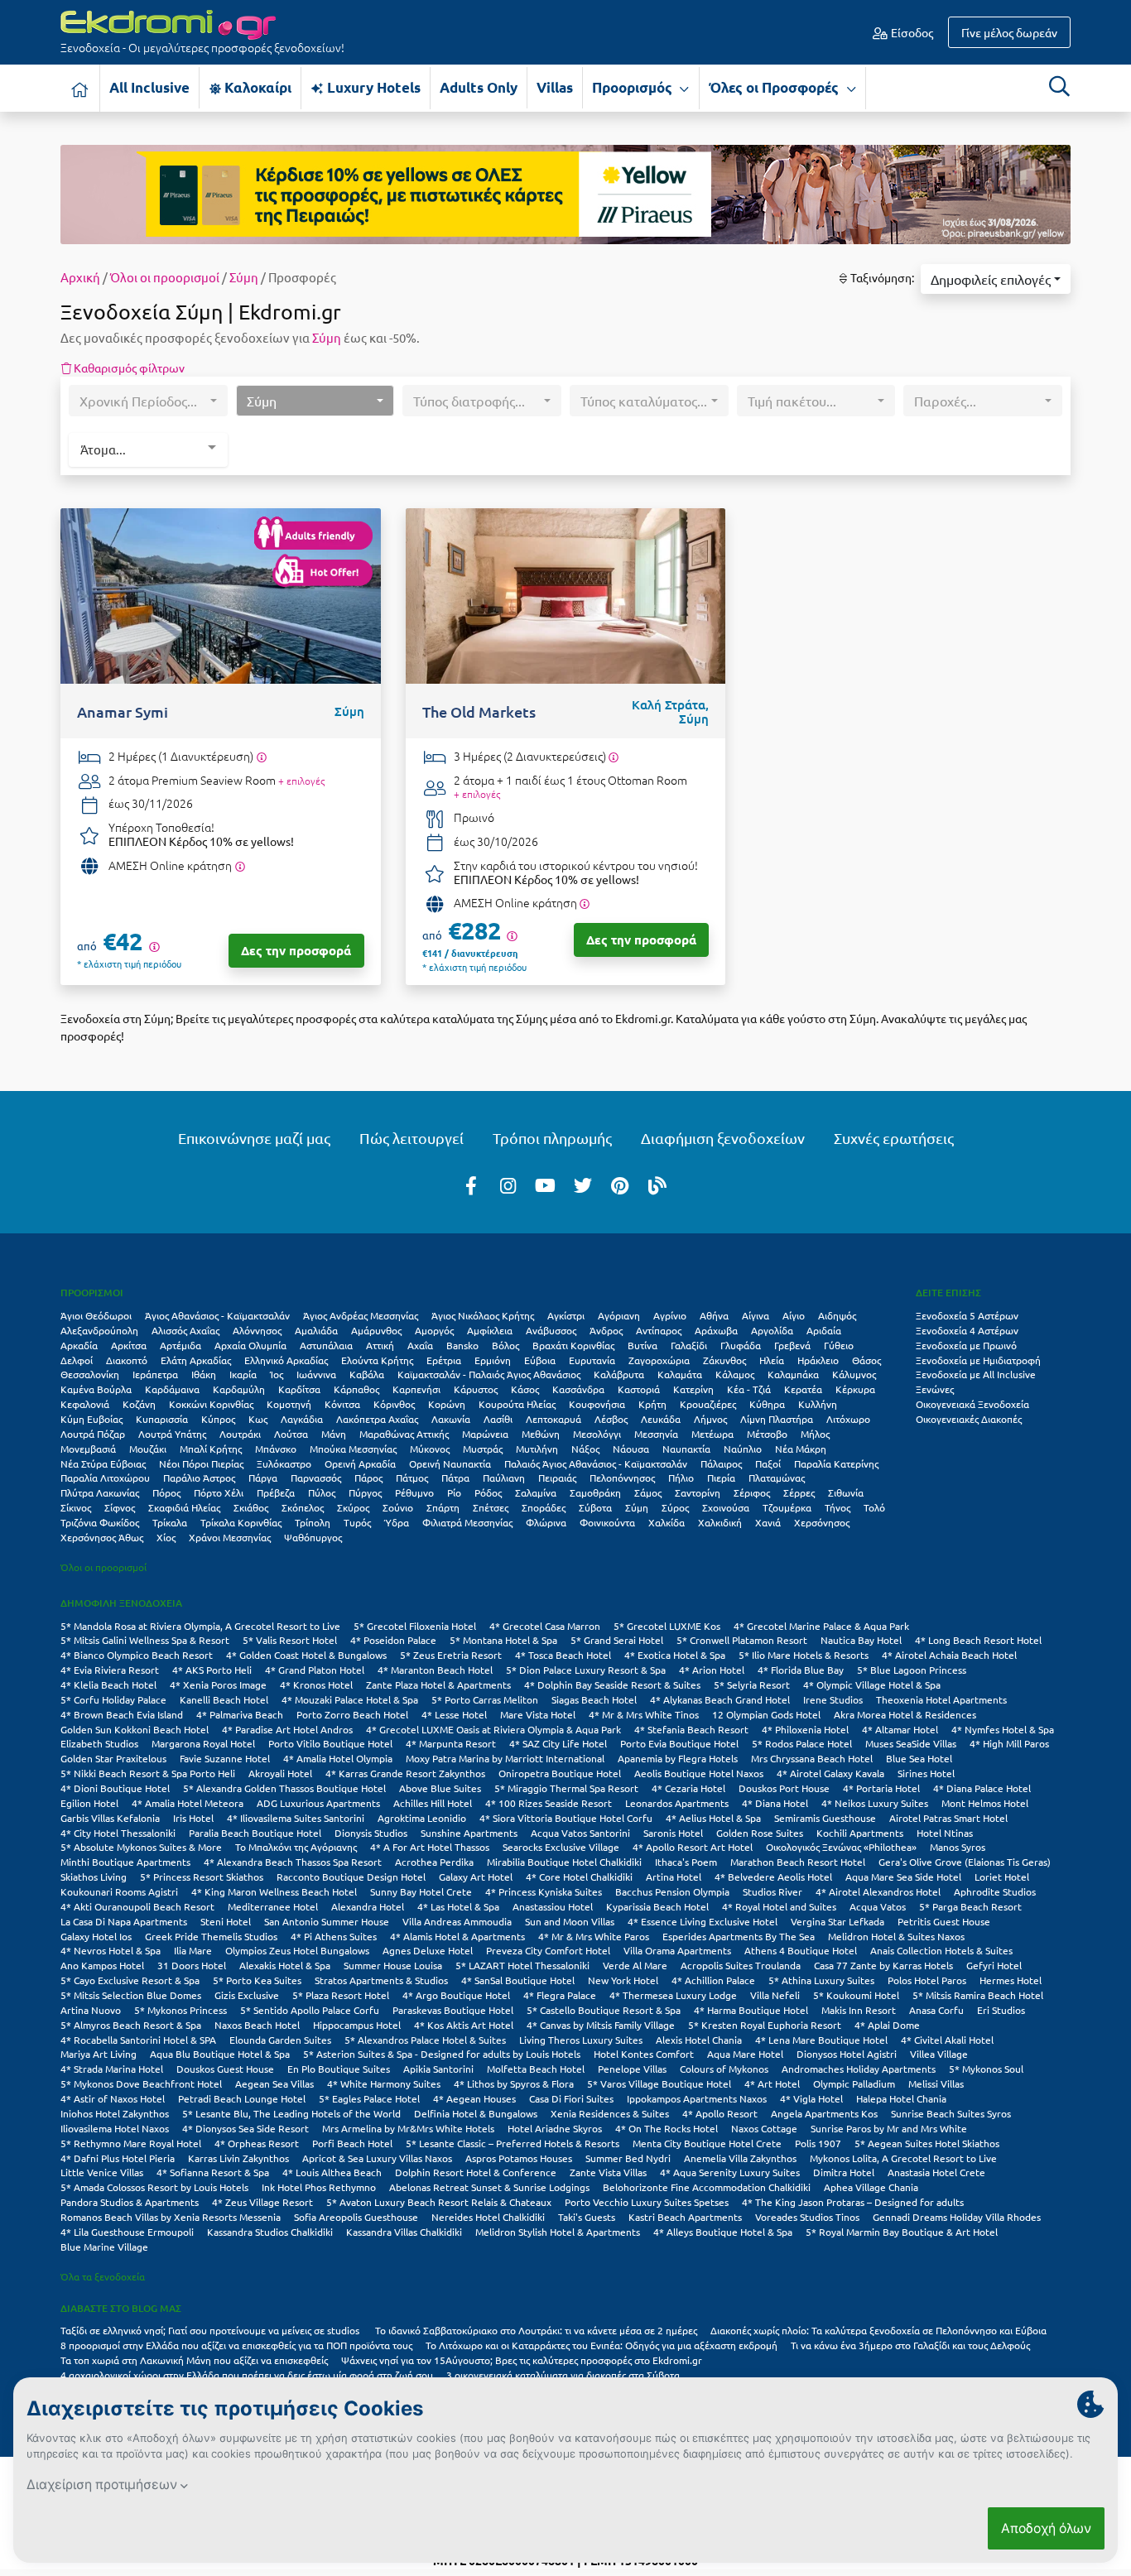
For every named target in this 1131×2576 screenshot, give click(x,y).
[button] (996, 279)
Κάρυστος (476, 1389)
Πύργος (365, 1492)
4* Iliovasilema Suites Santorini (296, 1818)
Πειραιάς (557, 1478)
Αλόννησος (257, 1330)
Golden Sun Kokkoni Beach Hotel (135, 1729)
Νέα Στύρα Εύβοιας (103, 1463)
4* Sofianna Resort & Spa (213, 2172)
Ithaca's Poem (686, 1862)
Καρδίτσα (299, 1389)
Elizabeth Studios (99, 1743)
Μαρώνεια (485, 1434)
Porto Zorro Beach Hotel (352, 1714)
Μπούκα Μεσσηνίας (353, 1449)
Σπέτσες (491, 1507)
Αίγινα (756, 1315)
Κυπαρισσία (162, 1419)
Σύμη (244, 277)
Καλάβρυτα (619, 1374)
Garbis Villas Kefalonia (110, 1818)
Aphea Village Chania (871, 2187)
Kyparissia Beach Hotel (657, 1906)
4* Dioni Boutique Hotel (115, 1788)
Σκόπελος (303, 1507)
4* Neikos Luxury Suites (875, 1803)
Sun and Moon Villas (570, 1921)
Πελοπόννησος (622, 1478)
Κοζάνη (139, 1404)
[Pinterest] (620, 1185)
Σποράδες (544, 1507)
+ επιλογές (301, 781)
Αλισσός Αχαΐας (185, 1330)
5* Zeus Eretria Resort (451, 1655)
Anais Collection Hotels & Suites (941, 1950)
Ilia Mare (193, 1950)
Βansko (462, 1345)
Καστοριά (639, 1389)
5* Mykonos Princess (180, 2010)
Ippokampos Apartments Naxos (697, 2098)
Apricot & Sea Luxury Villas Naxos (377, 2158)
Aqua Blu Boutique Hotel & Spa (220, 2054)
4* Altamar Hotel (900, 1729)
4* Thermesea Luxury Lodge (673, 1995)
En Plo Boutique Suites (339, 2069)
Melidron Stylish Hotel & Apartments (558, 2232)
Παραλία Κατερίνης (836, 1463)
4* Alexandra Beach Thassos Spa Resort (293, 1862)
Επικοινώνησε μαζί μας (254, 1138)
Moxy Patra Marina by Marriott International (505, 1758)
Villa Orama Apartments (677, 1950)
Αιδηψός (837, 1315)
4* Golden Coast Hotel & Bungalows (306, 1655)
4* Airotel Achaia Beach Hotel (949, 1655)
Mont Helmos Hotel (985, 1803)
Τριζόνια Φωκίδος (100, 1522)
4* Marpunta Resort (451, 1743)
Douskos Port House (784, 1788)
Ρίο (454, 1492)
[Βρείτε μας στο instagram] (508, 1185)
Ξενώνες (935, 1389)
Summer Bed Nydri (628, 2158)
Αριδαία (824, 1330)
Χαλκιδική (720, 1522)
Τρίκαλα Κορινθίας (241, 1522)
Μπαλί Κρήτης (211, 1449)
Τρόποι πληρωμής (552, 1138)
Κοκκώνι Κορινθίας (211, 1404)
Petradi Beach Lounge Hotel (242, 2098)
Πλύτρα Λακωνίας (100, 1492)
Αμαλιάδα (316, 1330)
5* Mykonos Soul (986, 2069)
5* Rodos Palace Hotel (802, 1743)
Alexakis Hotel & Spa (285, 1965)
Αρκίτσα (129, 1345)
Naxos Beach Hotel (257, 2025)
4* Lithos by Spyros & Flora (514, 2083)
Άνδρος (606, 1330)
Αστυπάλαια (326, 1345)
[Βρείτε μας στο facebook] (471, 1185)
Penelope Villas (632, 2069)
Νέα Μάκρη (801, 1449)
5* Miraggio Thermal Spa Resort (566, 1788)
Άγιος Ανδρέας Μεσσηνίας (361, 1315)
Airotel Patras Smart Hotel (948, 1818)
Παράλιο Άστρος (199, 1478)
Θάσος (866, 1360)
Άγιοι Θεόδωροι (96, 1315)
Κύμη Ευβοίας (91, 1419)
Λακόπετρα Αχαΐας (377, 1419)
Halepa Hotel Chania (901, 2098)
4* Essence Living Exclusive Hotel (703, 1921)
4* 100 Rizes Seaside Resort (549, 1803)
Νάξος (585, 1449)
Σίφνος (120, 1507)
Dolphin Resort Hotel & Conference (476, 2172)
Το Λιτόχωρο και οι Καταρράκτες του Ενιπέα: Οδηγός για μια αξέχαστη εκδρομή (602, 2345)
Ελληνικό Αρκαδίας (286, 1360)
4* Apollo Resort (720, 2113)
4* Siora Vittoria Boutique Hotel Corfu (566, 1818)
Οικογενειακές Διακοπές (969, 1419)
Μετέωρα (712, 1434)
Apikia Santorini (438, 2069)
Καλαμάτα (680, 1374)
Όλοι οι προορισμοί (165, 277)
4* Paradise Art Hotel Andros (287, 1729)
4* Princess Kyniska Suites (544, 1891)
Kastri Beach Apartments (685, 2217)
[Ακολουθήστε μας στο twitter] (583, 1185)
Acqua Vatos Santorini (580, 1833)
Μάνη (334, 1434)
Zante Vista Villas (608, 2172)
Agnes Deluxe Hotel (428, 1950)
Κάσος (525, 1389)
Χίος (166, 1537)
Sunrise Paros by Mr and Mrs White (889, 2128)
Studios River (772, 1891)
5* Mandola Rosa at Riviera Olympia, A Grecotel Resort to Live (200, 1626)
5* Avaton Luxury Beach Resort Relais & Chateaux (439, 2202)
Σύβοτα (595, 1507)
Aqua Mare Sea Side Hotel (903, 1877)
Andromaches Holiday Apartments (859, 2069)
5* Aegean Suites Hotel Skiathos (927, 2143)
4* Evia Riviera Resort (110, 1670)
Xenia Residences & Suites (610, 2113)
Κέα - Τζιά (749, 1389)
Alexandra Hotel (368, 1906)
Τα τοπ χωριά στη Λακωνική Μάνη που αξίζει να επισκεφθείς (194, 2360)
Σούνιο (398, 1507)
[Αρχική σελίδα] (80, 88)
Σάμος (648, 1492)
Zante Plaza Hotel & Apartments (438, 1684)
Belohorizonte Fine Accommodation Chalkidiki (707, 2187)
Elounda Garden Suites (280, 2040)
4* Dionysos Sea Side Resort (245, 2128)
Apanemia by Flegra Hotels (678, 1758)
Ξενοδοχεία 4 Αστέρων (967, 1330)
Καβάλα (367, 1374)
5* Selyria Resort (752, 1684)
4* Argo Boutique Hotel (456, 1995)
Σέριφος (752, 1492)
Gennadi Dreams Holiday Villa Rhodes (957, 2217)
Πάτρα (455, 1478)
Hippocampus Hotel (357, 2025)
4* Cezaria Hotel (688, 1788)
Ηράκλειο (818, 1360)
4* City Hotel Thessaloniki (118, 1833)
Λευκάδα (661, 1419)
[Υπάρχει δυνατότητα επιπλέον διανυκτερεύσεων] (261, 757)
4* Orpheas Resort (257, 2143)
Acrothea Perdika (434, 1862)
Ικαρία (243, 1374)
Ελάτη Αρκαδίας (196, 1360)
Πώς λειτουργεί (411, 1138)
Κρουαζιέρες (708, 1404)
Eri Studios (1001, 2010)
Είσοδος (911, 32)
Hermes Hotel (1011, 1980)
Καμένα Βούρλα (96, 1389)
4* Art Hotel (772, 2083)
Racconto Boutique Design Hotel (351, 1877)
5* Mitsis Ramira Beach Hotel (978, 1995)
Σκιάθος (251, 1507)
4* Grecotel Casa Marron (545, 1626)
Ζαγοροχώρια (659, 1360)
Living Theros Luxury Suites (581, 2040)
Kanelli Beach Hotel (224, 1699)
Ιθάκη (204, 1374)
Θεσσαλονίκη (90, 1374)
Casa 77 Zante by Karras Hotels (883, 1965)
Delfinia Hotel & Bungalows (476, 2113)
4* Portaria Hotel (881, 1788)
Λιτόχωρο (848, 1419)
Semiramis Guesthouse (825, 1818)
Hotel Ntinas (945, 1833)
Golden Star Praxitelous (113, 1758)
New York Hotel (623, 1980)
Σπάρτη (443, 1507)
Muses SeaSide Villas (911, 1743)
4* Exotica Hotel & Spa (675, 1655)
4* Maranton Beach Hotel (435, 1670)
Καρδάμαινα (172, 1389)
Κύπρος (218, 1419)
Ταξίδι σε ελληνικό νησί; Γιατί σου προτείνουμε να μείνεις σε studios (211, 2330)
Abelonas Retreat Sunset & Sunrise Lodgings (489, 2187)
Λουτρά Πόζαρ (93, 1434)
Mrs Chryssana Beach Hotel (812, 1758)
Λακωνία (451, 1419)
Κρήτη (652, 1404)
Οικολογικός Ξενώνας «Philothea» (841, 1847)
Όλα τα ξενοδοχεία (103, 2276)
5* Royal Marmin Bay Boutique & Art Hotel (902, 2232)
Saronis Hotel (673, 1833)
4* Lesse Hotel (454, 1714)
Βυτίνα (643, 1345)
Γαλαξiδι (689, 1345)
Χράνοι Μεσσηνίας (230, 1537)
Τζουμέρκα (787, 1507)
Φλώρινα (546, 1522)
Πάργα (263, 1478)
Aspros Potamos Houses (519, 2158)
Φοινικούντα (607, 1522)
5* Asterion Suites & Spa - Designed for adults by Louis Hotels (442, 2054)
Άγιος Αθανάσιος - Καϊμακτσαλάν (217, 1315)
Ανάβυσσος (551, 1330)
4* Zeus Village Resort (262, 2202)
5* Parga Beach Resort (970, 1906)
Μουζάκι (148, 1449)
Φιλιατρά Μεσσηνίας (467, 1522)
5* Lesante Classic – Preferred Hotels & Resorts (513, 2143)
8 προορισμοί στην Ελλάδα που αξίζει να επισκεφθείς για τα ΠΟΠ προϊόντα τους (236, 2345)
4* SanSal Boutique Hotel (518, 1980)
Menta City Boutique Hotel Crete (707, 2143)
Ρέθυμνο (414, 1492)
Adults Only (479, 87)
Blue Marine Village (104, 2247)
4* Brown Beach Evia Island (122, 1714)
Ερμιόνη (493, 1360)
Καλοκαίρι (256, 87)
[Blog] (657, 1185)
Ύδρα (397, 1522)
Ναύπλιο (743, 1449)
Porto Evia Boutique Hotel (679, 1743)
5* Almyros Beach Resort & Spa (131, 2025)
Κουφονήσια (597, 1404)
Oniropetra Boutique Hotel (560, 1773)
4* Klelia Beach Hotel (108, 1684)
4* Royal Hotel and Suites (779, 1906)
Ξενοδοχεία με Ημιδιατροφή (978, 1360)
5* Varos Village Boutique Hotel (659, 2083)
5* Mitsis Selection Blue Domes (131, 1995)
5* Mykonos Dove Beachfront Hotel (141, 2083)
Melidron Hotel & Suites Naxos (896, 1936)
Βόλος (505, 1345)
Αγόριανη (619, 1315)
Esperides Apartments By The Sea (739, 1936)
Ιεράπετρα (155, 1374)
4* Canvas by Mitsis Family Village (601, 2025)
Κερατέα (803, 1389)
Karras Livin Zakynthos (238, 2158)
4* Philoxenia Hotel (805, 1729)
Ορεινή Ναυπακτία (450, 1463)
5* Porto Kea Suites (257, 1980)
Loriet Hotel (1002, 1877)
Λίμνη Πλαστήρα (777, 1419)
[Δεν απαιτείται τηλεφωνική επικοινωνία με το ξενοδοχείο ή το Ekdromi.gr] (240, 866)
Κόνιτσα (342, 1404)
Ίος (277, 1374)
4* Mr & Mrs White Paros (594, 1936)
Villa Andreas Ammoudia (457, 1921)
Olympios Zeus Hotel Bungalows (297, 1950)
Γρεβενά (792, 1345)
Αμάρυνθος (376, 1330)
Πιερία (721, 1478)
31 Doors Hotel (192, 1965)
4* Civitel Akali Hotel (947, 2040)
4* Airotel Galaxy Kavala (830, 1773)
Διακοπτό (127, 1360)
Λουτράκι (240, 1434)
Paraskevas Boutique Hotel (453, 2010)
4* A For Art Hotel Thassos (430, 1847)
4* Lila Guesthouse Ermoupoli (127, 2232)
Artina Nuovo (91, 2010)
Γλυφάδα (741, 1345)
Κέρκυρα (855, 1389)
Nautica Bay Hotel (861, 1640)
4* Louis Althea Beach (332, 2172)
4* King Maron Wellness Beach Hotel (274, 1891)
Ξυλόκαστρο (284, 1463)
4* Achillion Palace (713, 1980)
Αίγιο (794, 1315)
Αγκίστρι (566, 1315)
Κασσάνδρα (578, 1389)
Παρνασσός (316, 1478)
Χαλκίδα (667, 1522)
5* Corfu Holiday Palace (113, 1699)
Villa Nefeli (775, 1995)
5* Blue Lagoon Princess (912, 1670)
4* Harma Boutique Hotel (751, 2010)
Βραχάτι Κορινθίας (573, 1345)
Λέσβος (611, 1419)
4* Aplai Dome (887, 2025)
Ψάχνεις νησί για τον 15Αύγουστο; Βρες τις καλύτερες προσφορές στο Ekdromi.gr (522, 2360)
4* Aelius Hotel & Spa (713, 1818)
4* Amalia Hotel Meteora (188, 1803)
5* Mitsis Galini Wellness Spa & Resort (145, 1640)
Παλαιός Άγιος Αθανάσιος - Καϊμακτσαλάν (596, 1463)
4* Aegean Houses (474, 2098)
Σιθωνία (846, 1492)
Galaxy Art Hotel (476, 1877)
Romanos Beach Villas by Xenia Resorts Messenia (171, 2217)
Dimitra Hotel (844, 2172)
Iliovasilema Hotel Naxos (115, 2128)
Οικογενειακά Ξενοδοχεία (972, 1404)
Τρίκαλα (170, 1522)
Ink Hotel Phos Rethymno (319, 2187)
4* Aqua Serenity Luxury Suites (730, 2172)
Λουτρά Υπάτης (172, 1434)
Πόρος (166, 1492)
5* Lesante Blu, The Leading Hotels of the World (291, 2113)
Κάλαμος (735, 1374)
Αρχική (80, 277)
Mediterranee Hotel (273, 1906)
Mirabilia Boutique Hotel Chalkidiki (564, 1862)
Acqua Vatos (878, 1906)
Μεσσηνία (656, 1434)
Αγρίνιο (670, 1315)
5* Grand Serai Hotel (617, 1640)
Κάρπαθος (356, 1389)
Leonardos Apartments (677, 1803)
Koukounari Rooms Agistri (119, 1891)
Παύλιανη (504, 1478)
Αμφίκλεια (490, 1330)
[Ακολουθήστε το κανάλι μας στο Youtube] (546, 1185)
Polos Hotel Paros (927, 1980)
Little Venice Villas (102, 2172)
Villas (555, 87)
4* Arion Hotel (712, 1670)
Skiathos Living (94, 1877)
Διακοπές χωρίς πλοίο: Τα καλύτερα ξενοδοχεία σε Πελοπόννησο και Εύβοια (880, 2330)
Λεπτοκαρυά (553, 1419)
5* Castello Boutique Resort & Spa (604, 2010)
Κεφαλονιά (85, 1404)
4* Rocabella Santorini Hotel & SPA (138, 2040)
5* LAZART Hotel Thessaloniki (522, 1965)
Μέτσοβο (767, 1434)
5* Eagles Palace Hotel (369, 2098)
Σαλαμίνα (536, 1492)
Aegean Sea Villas (274, 2083)
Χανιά (768, 1522)
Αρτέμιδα (180, 1345)
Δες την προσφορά (296, 950)
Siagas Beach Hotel (594, 1699)
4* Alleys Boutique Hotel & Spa (723, 2232)
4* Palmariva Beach (240, 1714)
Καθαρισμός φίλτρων (128, 368)
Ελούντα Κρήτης (377, 1360)
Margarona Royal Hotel (203, 1743)
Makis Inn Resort (859, 2010)
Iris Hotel (193, 1818)
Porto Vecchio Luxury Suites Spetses (647, 2202)
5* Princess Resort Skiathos (202, 1877)
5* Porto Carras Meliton (485, 1699)
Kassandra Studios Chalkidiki (270, 2232)
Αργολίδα (772, 1330)
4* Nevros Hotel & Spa (111, 1950)
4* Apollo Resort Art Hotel (693, 1847)
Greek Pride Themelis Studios (211, 1936)
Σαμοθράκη (595, 1492)
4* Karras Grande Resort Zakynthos (405, 1773)
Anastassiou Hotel (553, 1906)
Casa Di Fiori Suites (571, 2098)
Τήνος (837, 1507)
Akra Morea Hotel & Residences (905, 1714)
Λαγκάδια (302, 1419)
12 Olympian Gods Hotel (766, 1714)
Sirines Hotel (926, 1773)
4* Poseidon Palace (393, 1640)
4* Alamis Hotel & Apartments (457, 1936)
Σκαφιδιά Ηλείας (184, 1507)
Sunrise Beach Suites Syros (951, 2113)
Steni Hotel (226, 1921)
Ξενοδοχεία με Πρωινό (966, 1345)
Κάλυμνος (854, 1374)
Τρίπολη (313, 1522)
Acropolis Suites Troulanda (741, 1965)
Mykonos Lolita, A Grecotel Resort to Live (903, 2158)
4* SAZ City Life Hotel (558, 1743)
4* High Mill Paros (1009, 1743)
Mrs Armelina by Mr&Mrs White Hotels (408, 2128)
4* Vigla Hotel (811, 2098)
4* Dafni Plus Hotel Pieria (118, 2158)
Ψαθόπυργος (313, 1537)
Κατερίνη (693, 1389)
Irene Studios (833, 1699)
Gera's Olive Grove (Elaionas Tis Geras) (965, 1862)
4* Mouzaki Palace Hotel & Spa (350, 1699)
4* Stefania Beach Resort (691, 1729)
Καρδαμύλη (239, 1389)
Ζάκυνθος (724, 1360)
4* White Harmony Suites (384, 2083)
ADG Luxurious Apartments (318, 1803)
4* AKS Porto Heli (212, 1670)
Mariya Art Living (99, 2054)
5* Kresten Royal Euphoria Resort (765, 2025)
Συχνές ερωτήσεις (894, 1138)
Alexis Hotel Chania (699, 2040)
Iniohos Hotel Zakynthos (115, 2113)
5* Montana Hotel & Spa (503, 1640)
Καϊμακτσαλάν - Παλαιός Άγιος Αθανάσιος (489, 1374)
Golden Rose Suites (760, 1833)
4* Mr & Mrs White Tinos (644, 1714)
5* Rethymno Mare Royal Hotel (131, 2143)
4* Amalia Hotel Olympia (338, 1758)
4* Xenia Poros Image (218, 1684)
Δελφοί (77, 1360)
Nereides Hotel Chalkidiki (488, 2217)
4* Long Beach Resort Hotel (978, 1640)
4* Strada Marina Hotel (112, 2069)
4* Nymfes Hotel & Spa (1003, 1729)
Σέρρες (799, 1492)
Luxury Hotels (372, 87)
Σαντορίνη (698, 1492)
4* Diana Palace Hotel (982, 1788)
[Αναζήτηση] (1059, 86)
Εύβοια (540, 1360)
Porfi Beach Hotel (352, 2143)
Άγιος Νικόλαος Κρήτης (483, 1315)
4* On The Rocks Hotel (667, 2128)
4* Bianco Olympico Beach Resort (137, 1655)
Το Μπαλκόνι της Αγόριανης (296, 1847)
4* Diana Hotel (775, 1803)
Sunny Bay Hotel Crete (421, 1891)
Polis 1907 (818, 2143)
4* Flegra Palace (560, 1995)
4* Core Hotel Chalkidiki (579, 1877)
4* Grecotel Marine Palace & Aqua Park (821, 1626)
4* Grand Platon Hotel (315, 1670)
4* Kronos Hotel (316, 1684)
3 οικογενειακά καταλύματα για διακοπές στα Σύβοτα (563, 2375)
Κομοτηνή (289, 1404)
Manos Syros (958, 1847)
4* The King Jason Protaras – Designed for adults (853, 2202)
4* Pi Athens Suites (334, 1936)
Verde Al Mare (635, 1965)
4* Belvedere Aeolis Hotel (773, 1877)
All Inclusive (149, 87)
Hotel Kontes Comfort (644, 2054)
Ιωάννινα (316, 1374)
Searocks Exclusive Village (561, 1847)
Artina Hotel (674, 1877)
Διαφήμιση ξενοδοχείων (723, 1138)
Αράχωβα (716, 1330)
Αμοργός (434, 1330)
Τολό (874, 1507)
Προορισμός (634, 87)
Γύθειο (839, 1345)
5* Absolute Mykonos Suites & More (141, 1847)
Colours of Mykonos (724, 2069)
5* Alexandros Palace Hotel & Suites (425, 2040)
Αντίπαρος (659, 1330)
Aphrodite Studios (995, 1891)
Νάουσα (631, 1449)
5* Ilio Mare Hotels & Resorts (804, 1655)
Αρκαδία (79, 1345)
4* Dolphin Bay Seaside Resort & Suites (612, 1684)
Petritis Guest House (944, 1921)
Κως (258, 1419)
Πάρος (368, 1478)
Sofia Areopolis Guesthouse (356, 2217)
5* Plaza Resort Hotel (341, 1995)
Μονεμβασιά (88, 1449)
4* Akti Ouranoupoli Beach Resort (137, 1906)
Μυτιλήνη (537, 1449)
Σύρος (675, 1507)
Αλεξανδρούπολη (99, 1330)
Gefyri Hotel (994, 1965)
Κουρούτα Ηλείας (517, 1404)
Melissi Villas (936, 2083)
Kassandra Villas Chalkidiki (404, 2232)
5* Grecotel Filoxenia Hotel (415, 1626)
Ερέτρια (444, 1360)
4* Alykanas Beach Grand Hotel (720, 1699)
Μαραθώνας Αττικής (404, 1434)
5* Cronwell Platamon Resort (742, 1640)
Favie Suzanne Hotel (225, 1758)
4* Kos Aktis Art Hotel (464, 2025)
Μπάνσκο (276, 1449)
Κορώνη (447, 1404)
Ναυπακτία (686, 1449)
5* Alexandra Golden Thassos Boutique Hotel (284, 1788)
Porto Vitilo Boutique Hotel (330, 1743)
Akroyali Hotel (280, 1773)
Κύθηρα (767, 1404)
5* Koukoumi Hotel (856, 1995)
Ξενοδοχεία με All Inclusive (976, 1374)
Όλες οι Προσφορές (775, 87)
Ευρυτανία (592, 1360)
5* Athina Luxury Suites (821, 1980)
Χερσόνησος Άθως (102, 1537)
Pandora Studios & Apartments (130, 2202)
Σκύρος (353, 1507)
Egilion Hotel (89, 1803)
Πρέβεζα (276, 1492)
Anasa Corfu (936, 2010)
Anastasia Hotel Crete (936, 2172)
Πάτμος (412, 1478)
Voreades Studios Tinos (807, 2217)
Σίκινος (76, 1507)
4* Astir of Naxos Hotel (113, 2098)
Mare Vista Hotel (538, 1714)
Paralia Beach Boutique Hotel (255, 1833)
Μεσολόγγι (597, 1434)
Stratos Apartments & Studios (381, 1980)
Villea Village (939, 2054)
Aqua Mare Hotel (745, 2054)
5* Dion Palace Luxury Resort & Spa (586, 1670)
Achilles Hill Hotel (433, 1803)
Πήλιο (681, 1478)
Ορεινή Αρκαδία (360, 1463)
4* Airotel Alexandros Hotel (878, 1891)
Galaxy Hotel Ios (96, 1936)
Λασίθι (498, 1419)
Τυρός (357, 1522)
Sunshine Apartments (469, 1833)
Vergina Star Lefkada (837, 1921)
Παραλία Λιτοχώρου (105, 1478)
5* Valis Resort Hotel (290, 1640)
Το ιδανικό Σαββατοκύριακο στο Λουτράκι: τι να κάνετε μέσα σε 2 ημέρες (536, 2330)
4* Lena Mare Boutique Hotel (821, 2040)
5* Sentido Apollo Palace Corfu (310, 2010)
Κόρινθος (394, 1404)
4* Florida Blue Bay (801, 1670)
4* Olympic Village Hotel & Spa (872, 1684)
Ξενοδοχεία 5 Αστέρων (967, 1315)
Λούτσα (291, 1434)
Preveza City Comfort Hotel (548, 1950)
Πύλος (322, 1492)
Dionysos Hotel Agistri (847, 2054)
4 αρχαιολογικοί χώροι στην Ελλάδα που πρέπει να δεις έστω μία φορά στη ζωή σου (247, 2375)
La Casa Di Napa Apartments (124, 1921)
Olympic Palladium (854, 2083)
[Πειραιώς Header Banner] (565, 193)
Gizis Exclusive (247, 1995)
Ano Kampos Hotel (102, 1965)
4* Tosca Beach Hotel (563, 1655)
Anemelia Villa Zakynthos (740, 2158)
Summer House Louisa (393, 1965)
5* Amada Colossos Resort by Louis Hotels (154, 2187)
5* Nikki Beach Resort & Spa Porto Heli (148, 1773)
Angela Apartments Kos (824, 2113)
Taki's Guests (587, 2217)
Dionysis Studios (371, 1833)
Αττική (380, 1345)
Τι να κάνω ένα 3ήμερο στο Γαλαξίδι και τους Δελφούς (910, 2345)
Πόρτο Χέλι (219, 1492)
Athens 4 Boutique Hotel (801, 1950)
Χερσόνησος (822, 1522)
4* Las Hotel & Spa (458, 1906)
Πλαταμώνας (777, 1478)
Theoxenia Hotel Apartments (941, 1699)
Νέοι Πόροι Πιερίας (201, 1463)
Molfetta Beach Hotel (536, 2069)
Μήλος (815, 1434)
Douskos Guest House (225, 2069)
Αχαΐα (420, 1345)
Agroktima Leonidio (422, 1818)
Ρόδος (488, 1492)
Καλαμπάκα (793, 1374)
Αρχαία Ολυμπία (250, 1345)
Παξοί (768, 1463)
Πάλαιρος (721, 1463)
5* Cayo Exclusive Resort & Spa (130, 1980)
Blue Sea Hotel (919, 1758)
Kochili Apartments (860, 1833)
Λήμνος (710, 1419)
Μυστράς (483, 1449)
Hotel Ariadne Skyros (555, 2128)
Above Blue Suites (440, 1788)
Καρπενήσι (416, 1389)
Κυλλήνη (818, 1404)
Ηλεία (772, 1360)
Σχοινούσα (726, 1507)
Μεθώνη (541, 1434)
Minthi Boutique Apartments (125, 1862)
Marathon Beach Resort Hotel (798, 1862)
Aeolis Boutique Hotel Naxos (699, 1773)
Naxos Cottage (764, 2128)
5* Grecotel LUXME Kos (667, 1626)
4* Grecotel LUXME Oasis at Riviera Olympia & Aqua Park (493, 1729)
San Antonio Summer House (327, 1921)
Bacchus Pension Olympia (672, 1891)
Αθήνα (714, 1315)
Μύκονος (430, 1449)
